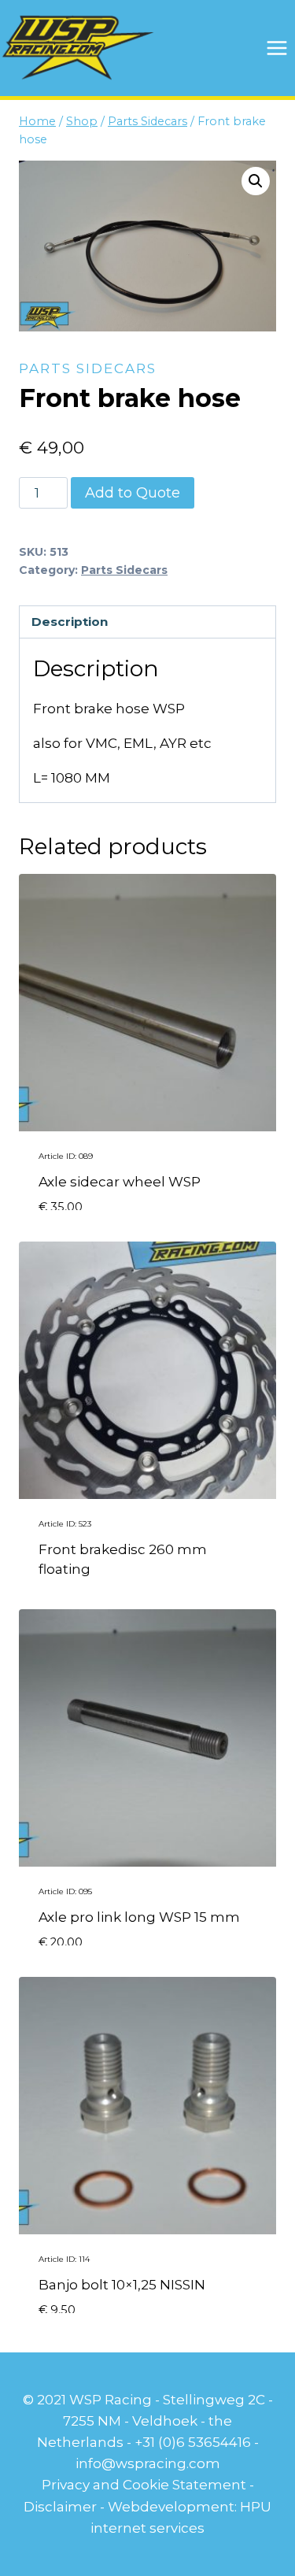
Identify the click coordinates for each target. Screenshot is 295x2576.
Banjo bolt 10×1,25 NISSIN (122, 2285)
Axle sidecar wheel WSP (120, 1182)
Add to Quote (133, 493)
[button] (256, 181)
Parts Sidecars (88, 368)
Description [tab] (70, 622)
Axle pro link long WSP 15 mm (139, 1917)
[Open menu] (277, 48)
